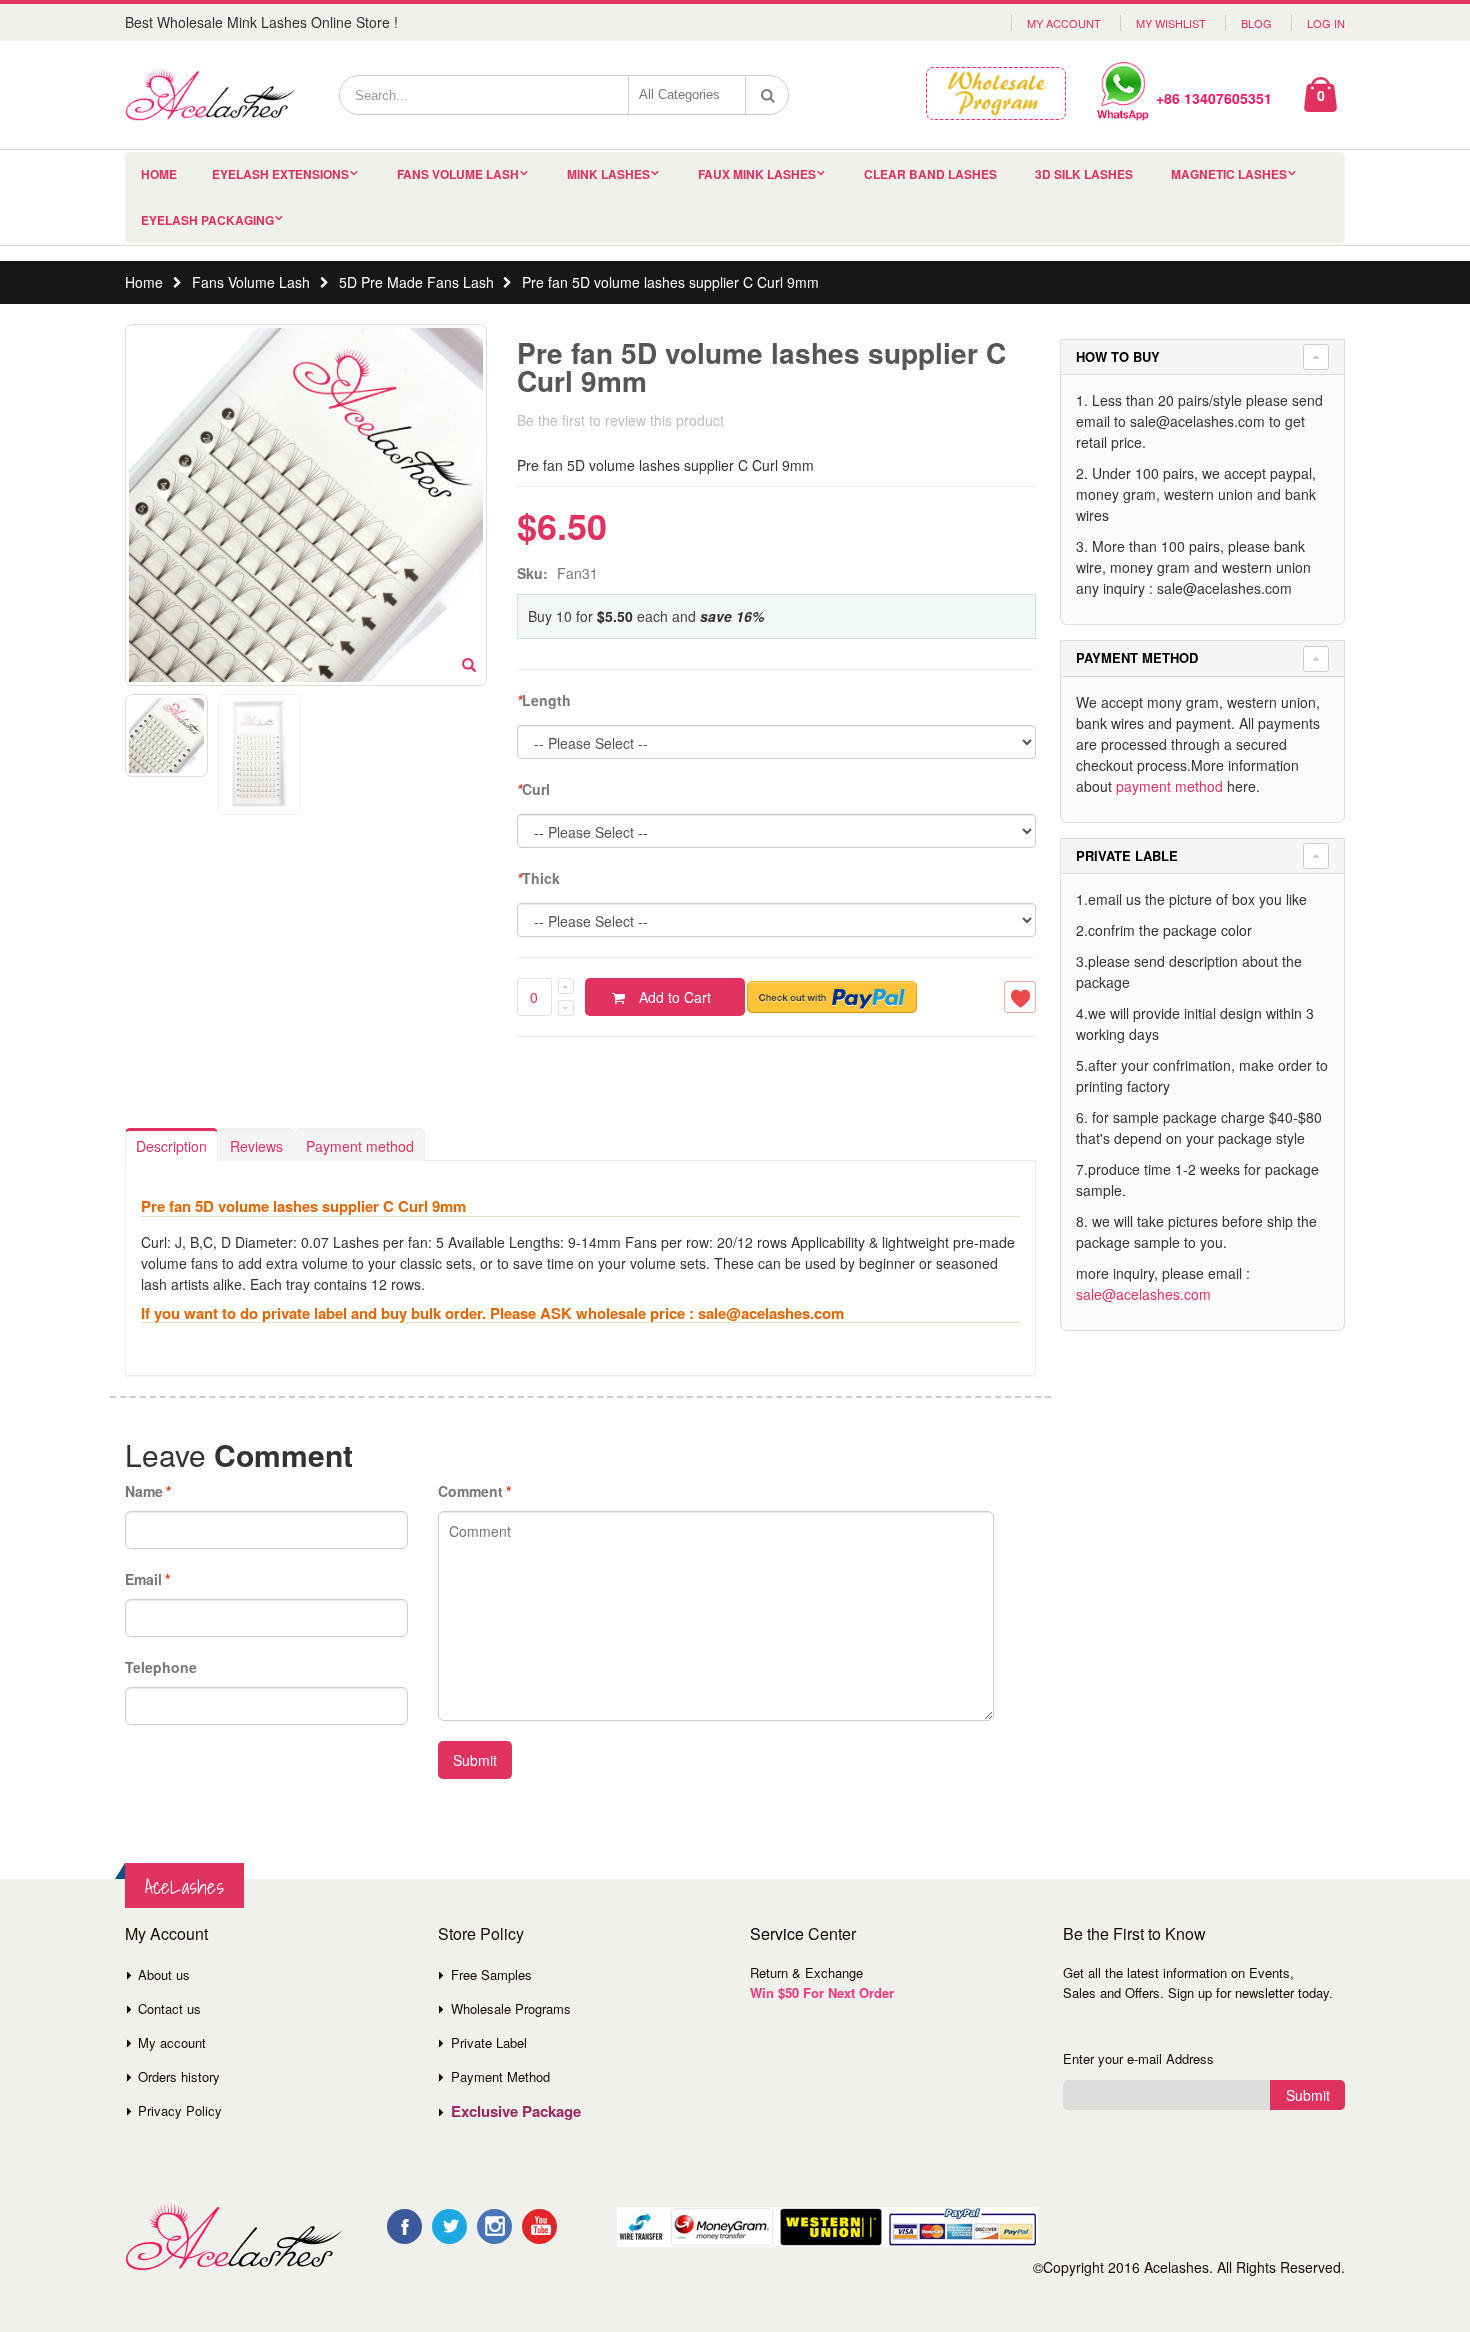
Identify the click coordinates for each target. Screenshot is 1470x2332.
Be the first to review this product (620, 420)
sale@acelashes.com (1143, 1294)
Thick (538, 878)
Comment (470, 1491)
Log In (1326, 23)
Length (544, 700)
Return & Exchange (806, 1972)
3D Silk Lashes (1084, 174)
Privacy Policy (180, 2110)
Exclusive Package (516, 2111)
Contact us (169, 2008)
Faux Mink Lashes (757, 174)
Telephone (161, 1667)
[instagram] (494, 2226)
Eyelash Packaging (207, 220)
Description (171, 1146)
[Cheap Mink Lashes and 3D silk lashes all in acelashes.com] (210, 95)
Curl (533, 789)
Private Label (489, 2042)
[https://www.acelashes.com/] (233, 2237)
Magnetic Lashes (1229, 174)
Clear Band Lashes (930, 174)
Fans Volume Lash (458, 174)
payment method (1169, 786)
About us (164, 1974)
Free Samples (491, 1974)
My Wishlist (1171, 23)
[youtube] (539, 2226)
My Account (1064, 23)
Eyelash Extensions (280, 174)
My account (172, 2042)
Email (143, 1579)
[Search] (768, 95)
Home (144, 282)
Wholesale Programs (511, 2008)
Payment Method (500, 2076)
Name (144, 1491)
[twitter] (449, 2226)
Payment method (360, 1146)
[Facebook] (404, 2226)
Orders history (179, 2076)
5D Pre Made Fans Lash (416, 282)
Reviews (256, 1146)
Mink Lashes (608, 174)
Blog (1256, 23)
